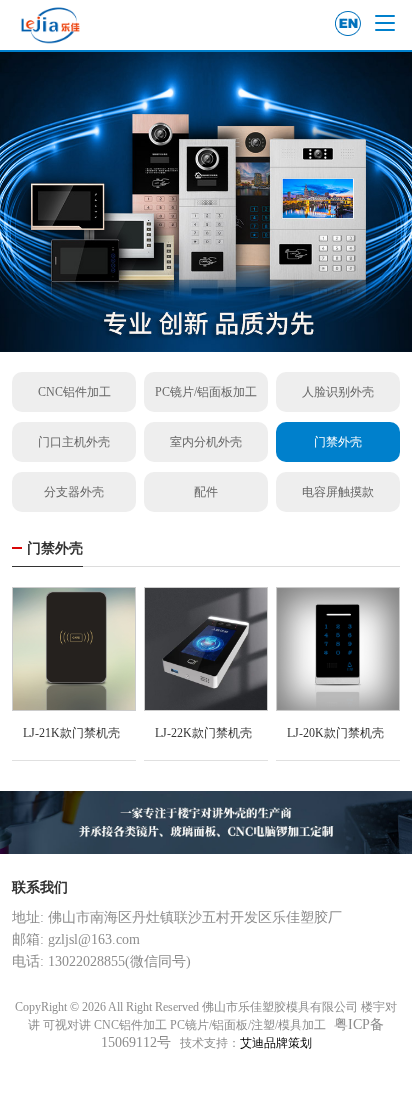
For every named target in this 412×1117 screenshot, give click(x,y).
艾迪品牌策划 (276, 1043)
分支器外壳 (74, 492)
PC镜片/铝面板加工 (206, 392)
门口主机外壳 (74, 442)
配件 (206, 492)
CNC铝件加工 (74, 392)
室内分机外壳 (206, 442)
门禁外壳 (338, 442)
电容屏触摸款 (338, 492)
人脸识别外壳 (338, 392)
